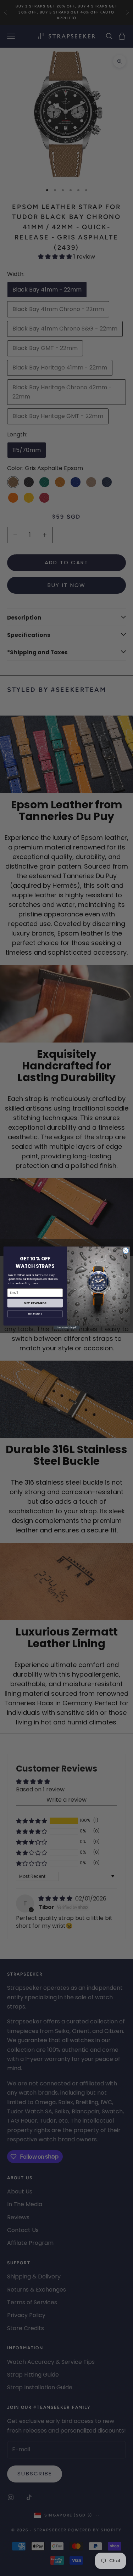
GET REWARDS (35, 1303)
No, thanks (35, 1314)
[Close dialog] (126, 1251)
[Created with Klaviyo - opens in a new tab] (66, 1327)
